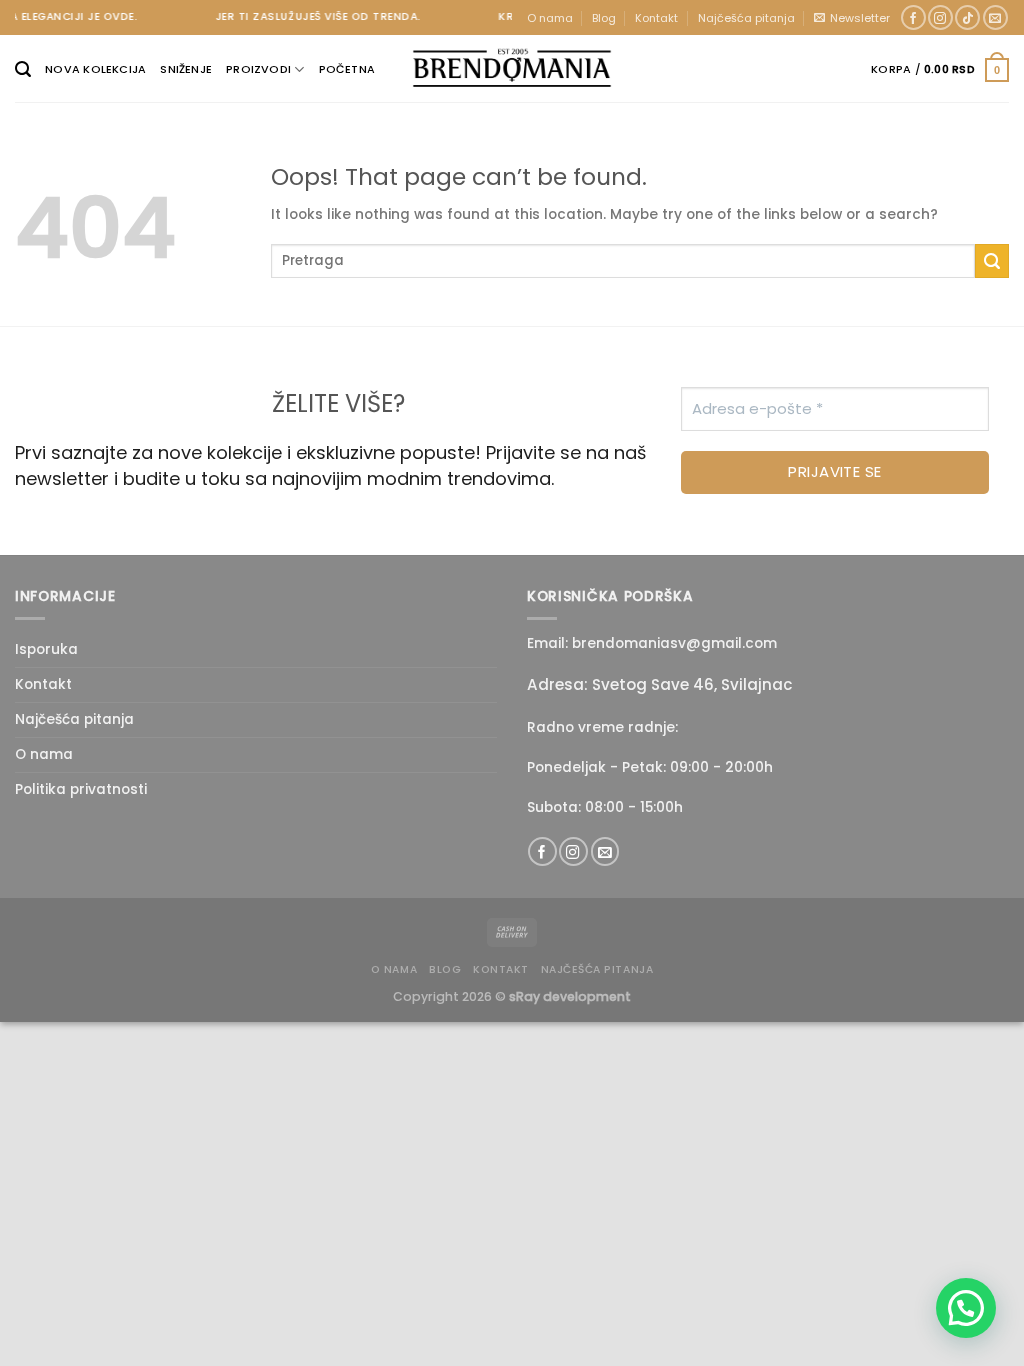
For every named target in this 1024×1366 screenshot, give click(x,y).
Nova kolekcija (95, 69)
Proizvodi (258, 69)
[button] (966, 1308)
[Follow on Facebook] (913, 18)
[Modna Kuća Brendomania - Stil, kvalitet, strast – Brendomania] (512, 68)
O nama (550, 18)
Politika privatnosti (81, 789)
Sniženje (186, 69)
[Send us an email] (995, 18)
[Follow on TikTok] (967, 18)
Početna (347, 69)
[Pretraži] (23, 69)
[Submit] (992, 261)
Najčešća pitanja (746, 18)
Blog (604, 18)
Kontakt (656, 18)
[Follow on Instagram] (940, 18)
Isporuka (46, 649)
